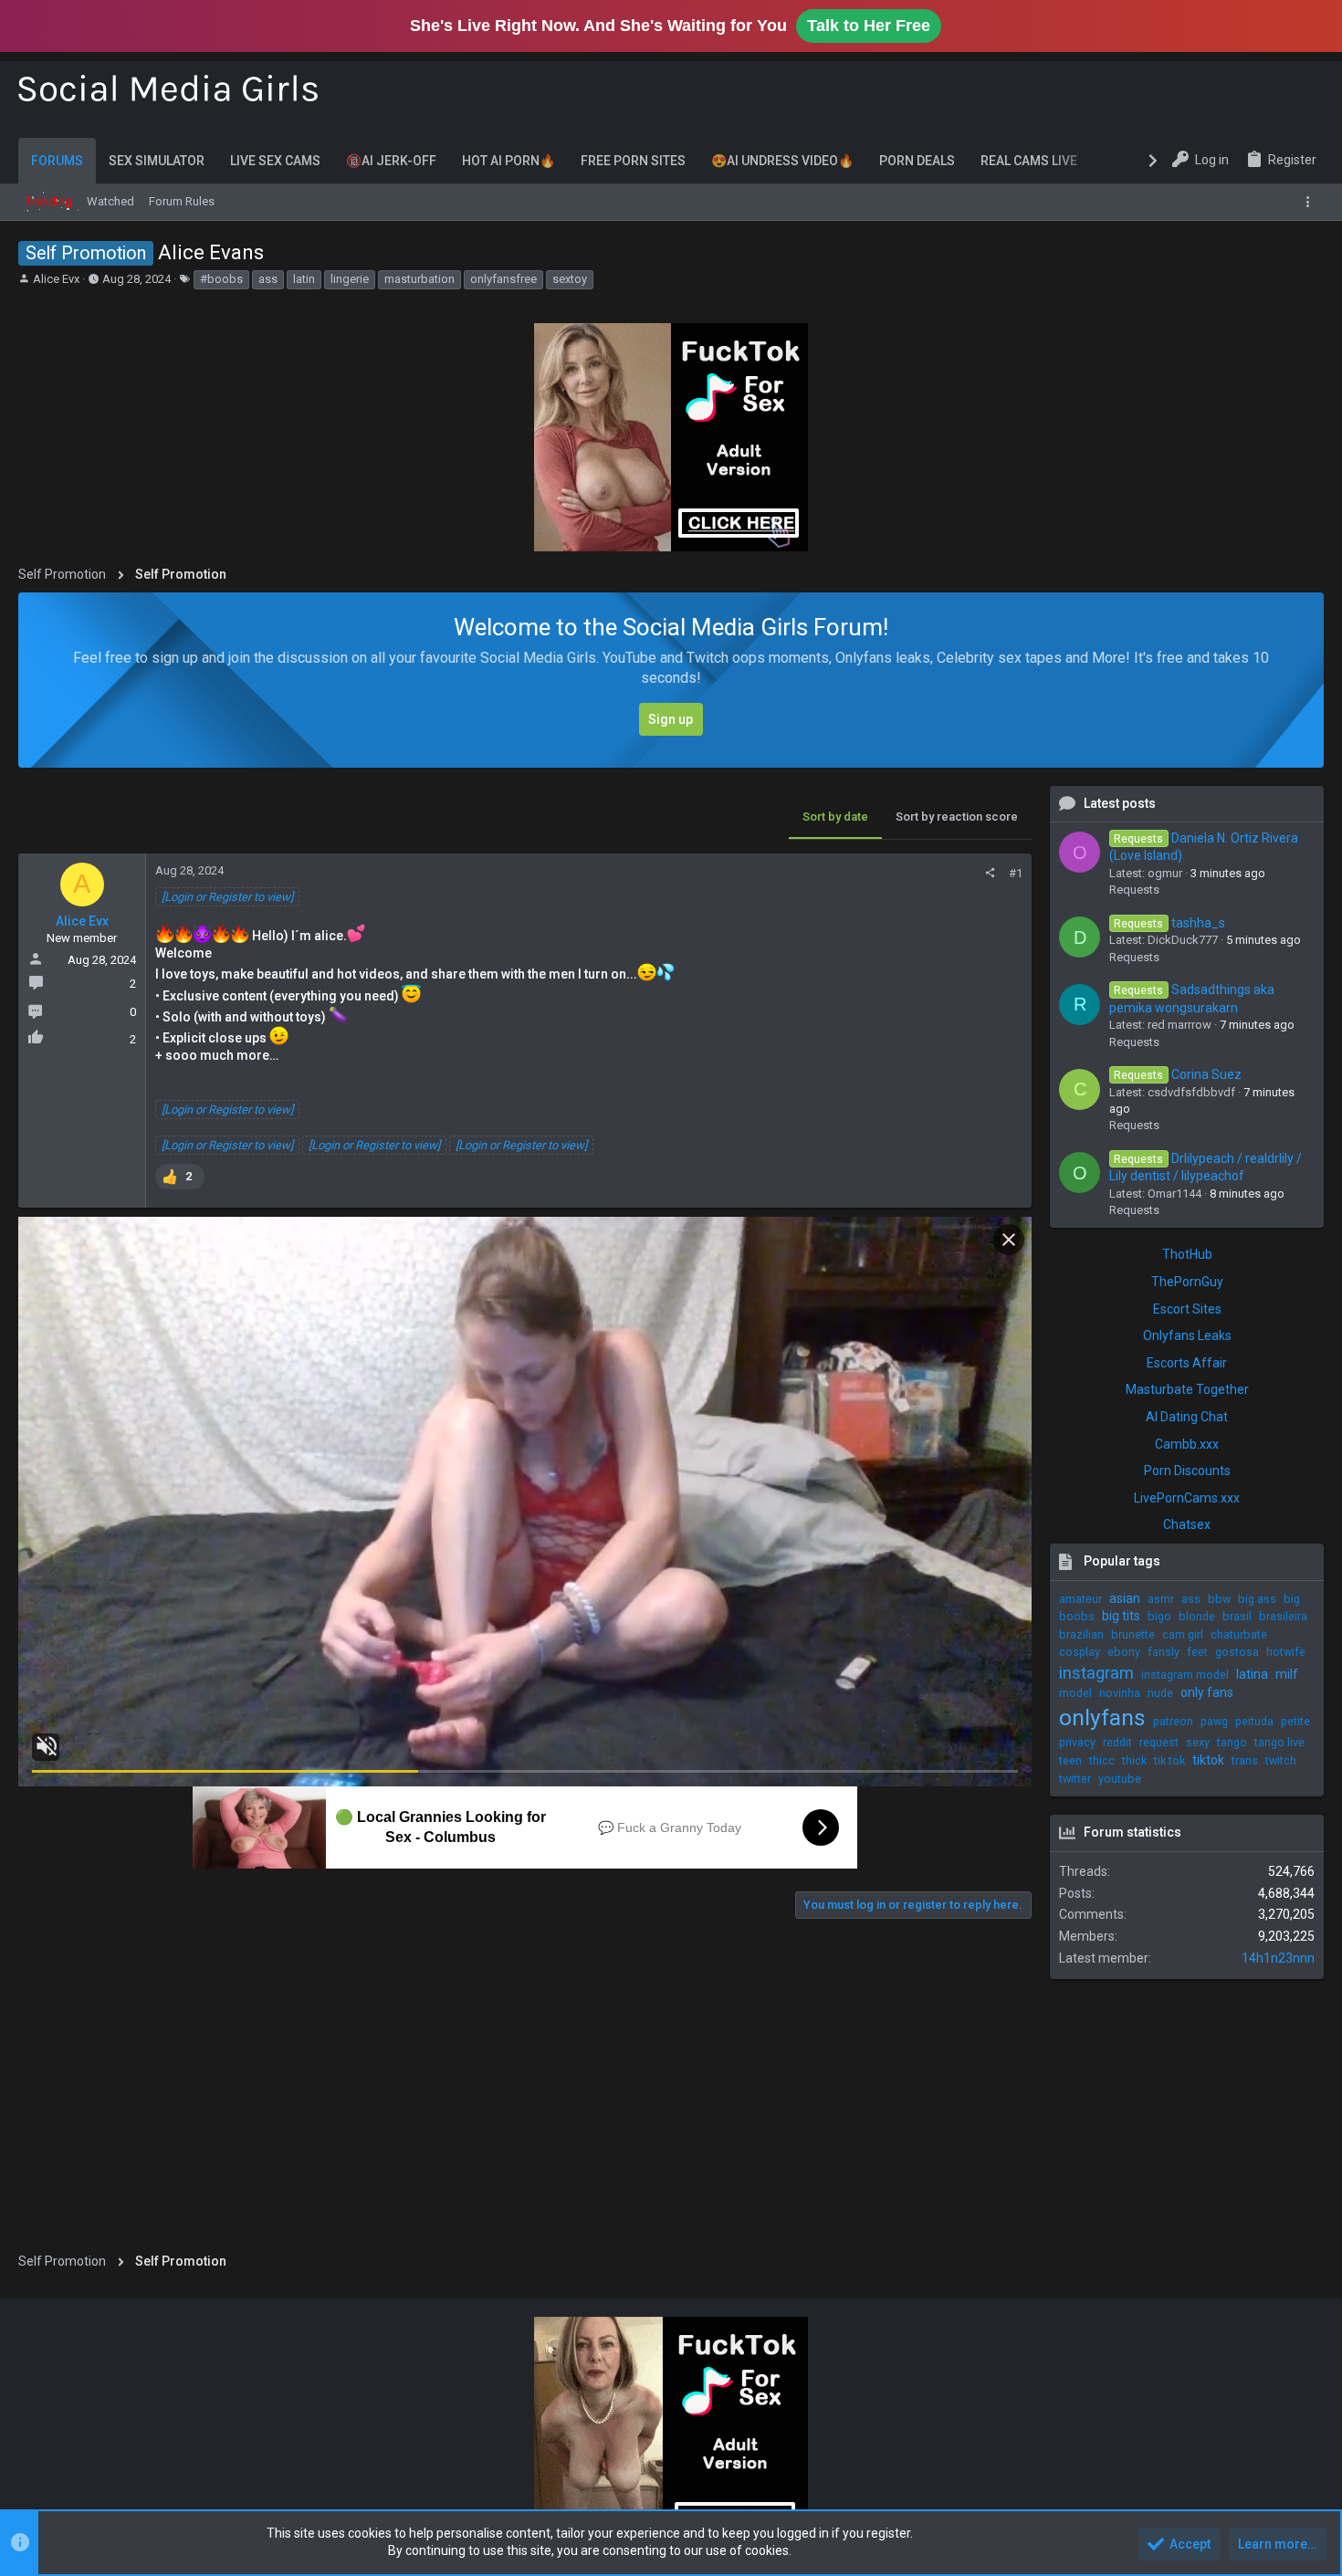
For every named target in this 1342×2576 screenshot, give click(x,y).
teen (1070, 1760)
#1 (1016, 873)
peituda (1254, 1721)
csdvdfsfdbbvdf (1191, 1092)
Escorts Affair (1187, 1363)
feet (1197, 1652)
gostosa (1237, 1652)
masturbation (419, 279)
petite (1295, 1721)
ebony (1124, 1652)
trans (1245, 1760)
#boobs (221, 279)
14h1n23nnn (1278, 1958)
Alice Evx (56, 279)
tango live (1279, 1742)
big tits (1121, 1616)
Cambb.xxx (1187, 1444)
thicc (1102, 1760)
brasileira (1283, 1616)
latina (1252, 1674)
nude (1160, 1693)
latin (304, 279)
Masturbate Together (1187, 1389)
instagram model (1185, 1675)
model (1075, 1693)
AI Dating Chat (1187, 1417)
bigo (1159, 1616)
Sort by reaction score (957, 817)
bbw (1219, 1599)
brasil (1237, 1616)
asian (1125, 1598)
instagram (1096, 1673)
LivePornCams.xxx (1187, 1498)
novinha (1120, 1693)
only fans (1207, 1692)
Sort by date (835, 817)
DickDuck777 (1183, 940)
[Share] (990, 873)
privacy (1077, 1742)
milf (1287, 1674)
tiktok (1208, 1760)
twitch (1281, 1760)
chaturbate (1239, 1634)
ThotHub (1187, 1254)
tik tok (1169, 1760)
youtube (1120, 1779)
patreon (1173, 1721)
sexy (1198, 1742)
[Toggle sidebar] (1311, 202)
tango (1232, 1742)
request (1159, 1742)
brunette (1133, 1634)
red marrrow (1179, 1025)
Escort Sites (1187, 1309)
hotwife (1286, 1652)
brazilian (1081, 1634)
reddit (1117, 1742)
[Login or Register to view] (227, 897)
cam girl (1183, 1634)
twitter (1075, 1779)
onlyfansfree (503, 279)
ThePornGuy (1187, 1282)
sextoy (570, 279)
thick (1134, 1760)
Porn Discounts (1187, 1471)
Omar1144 (1174, 1194)
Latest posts (1120, 803)
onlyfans (1102, 1717)
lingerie (350, 279)
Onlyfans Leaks (1187, 1335)
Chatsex (1187, 1524)
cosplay (1080, 1652)
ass (268, 279)
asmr (1161, 1599)
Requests (1134, 890)
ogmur (1165, 873)
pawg (1214, 1721)
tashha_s (1169, 923)
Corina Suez (1177, 1074)
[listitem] (180, 1177)
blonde (1197, 1616)
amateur (1080, 1599)
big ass (1257, 1599)
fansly (1164, 1652)
